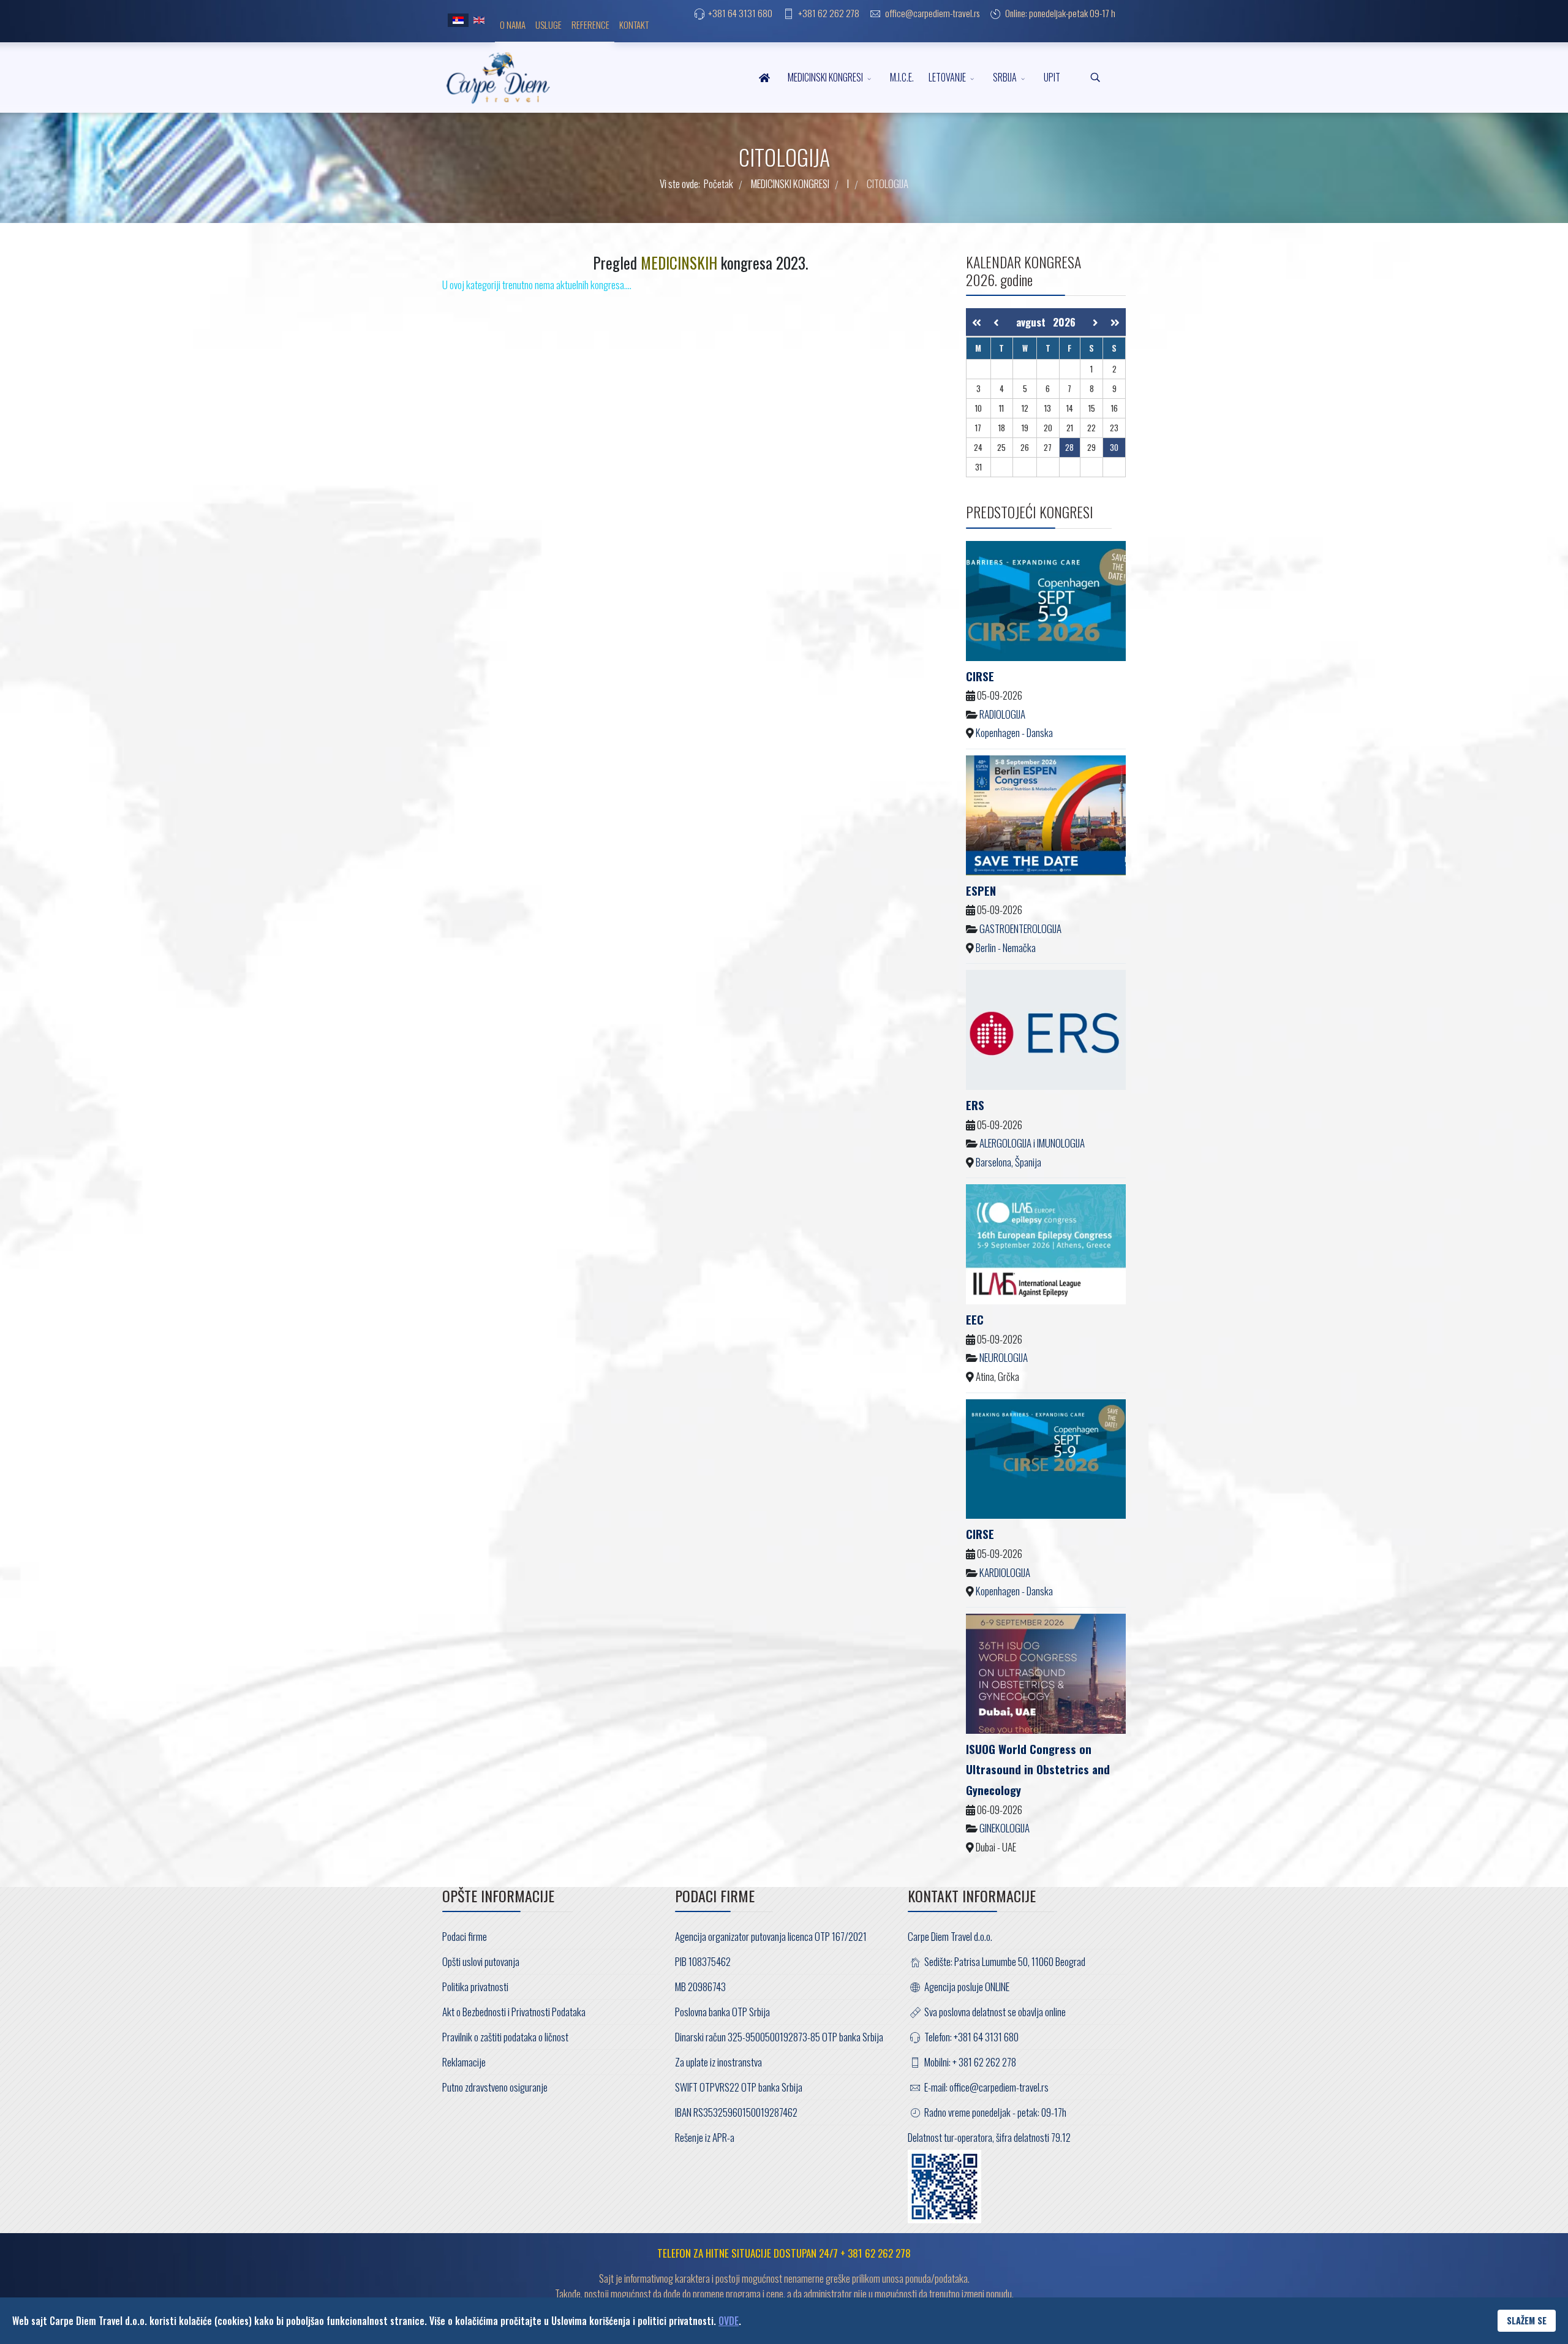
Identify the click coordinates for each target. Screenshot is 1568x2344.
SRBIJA (1005, 77)
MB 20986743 (700, 1987)
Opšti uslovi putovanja (481, 1961)
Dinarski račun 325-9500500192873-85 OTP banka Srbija (779, 2037)
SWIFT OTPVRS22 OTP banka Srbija (739, 2087)
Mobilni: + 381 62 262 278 (969, 2062)
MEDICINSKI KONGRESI (825, 77)
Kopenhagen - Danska (1014, 732)
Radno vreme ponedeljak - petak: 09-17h (994, 2112)
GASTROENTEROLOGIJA (1020, 928)
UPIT (1052, 77)
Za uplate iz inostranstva (718, 2062)
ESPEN (981, 890)
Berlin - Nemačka (1006, 947)
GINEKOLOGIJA (1005, 1828)
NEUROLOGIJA (1004, 1357)
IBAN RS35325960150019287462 (736, 2112)
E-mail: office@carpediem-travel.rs (986, 2087)
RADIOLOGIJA (1002, 714)
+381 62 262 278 (829, 13)
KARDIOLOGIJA (1005, 1572)
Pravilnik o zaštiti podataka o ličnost (505, 2037)
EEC (975, 1319)
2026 (1064, 322)
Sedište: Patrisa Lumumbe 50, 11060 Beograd (1004, 1961)
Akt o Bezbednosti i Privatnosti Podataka (514, 2012)
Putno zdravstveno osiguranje (495, 2087)
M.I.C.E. (902, 77)
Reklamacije (464, 2062)
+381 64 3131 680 (740, 13)
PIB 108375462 (703, 1961)
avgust (1035, 322)
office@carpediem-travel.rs (932, 13)
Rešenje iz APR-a (705, 2137)
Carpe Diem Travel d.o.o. (950, 1936)
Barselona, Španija (1008, 1162)
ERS (975, 1105)
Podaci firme (465, 1936)
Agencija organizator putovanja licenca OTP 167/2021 (771, 1936)
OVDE (729, 2321)
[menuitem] (513, 23)
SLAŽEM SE (1527, 2320)
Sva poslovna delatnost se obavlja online (994, 2012)
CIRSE (980, 676)
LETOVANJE (947, 77)
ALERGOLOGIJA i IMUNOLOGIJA (1032, 1143)
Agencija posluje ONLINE (966, 1987)
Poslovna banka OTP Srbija (722, 2012)
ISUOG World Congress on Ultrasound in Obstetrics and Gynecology (1038, 1769)
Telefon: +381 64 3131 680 (971, 2037)
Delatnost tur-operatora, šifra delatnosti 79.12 (989, 2137)
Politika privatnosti (475, 1987)
